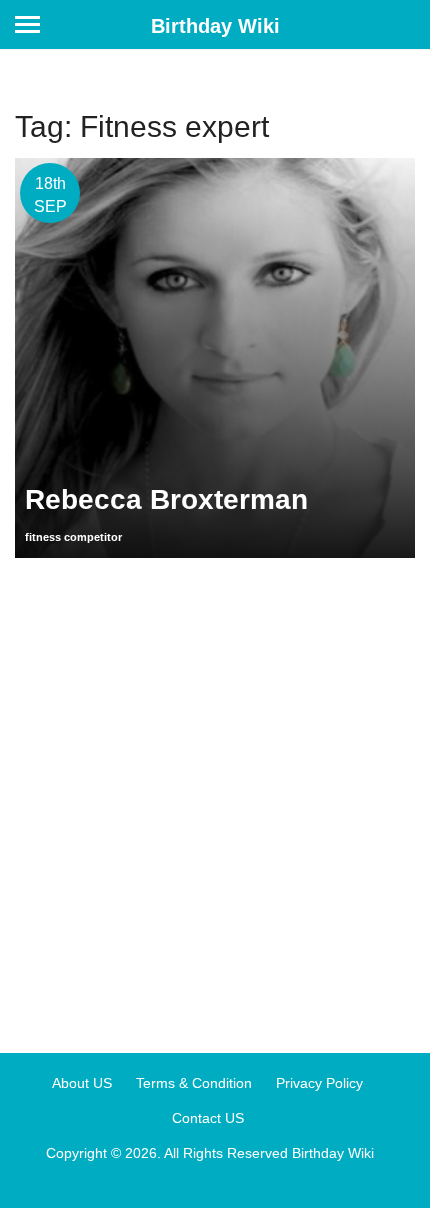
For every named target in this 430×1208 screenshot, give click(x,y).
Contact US (208, 1118)
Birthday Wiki (215, 26)
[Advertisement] (215, 798)
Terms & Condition (194, 1083)
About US (82, 1083)
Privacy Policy (319, 1083)
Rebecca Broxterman (166, 499)
